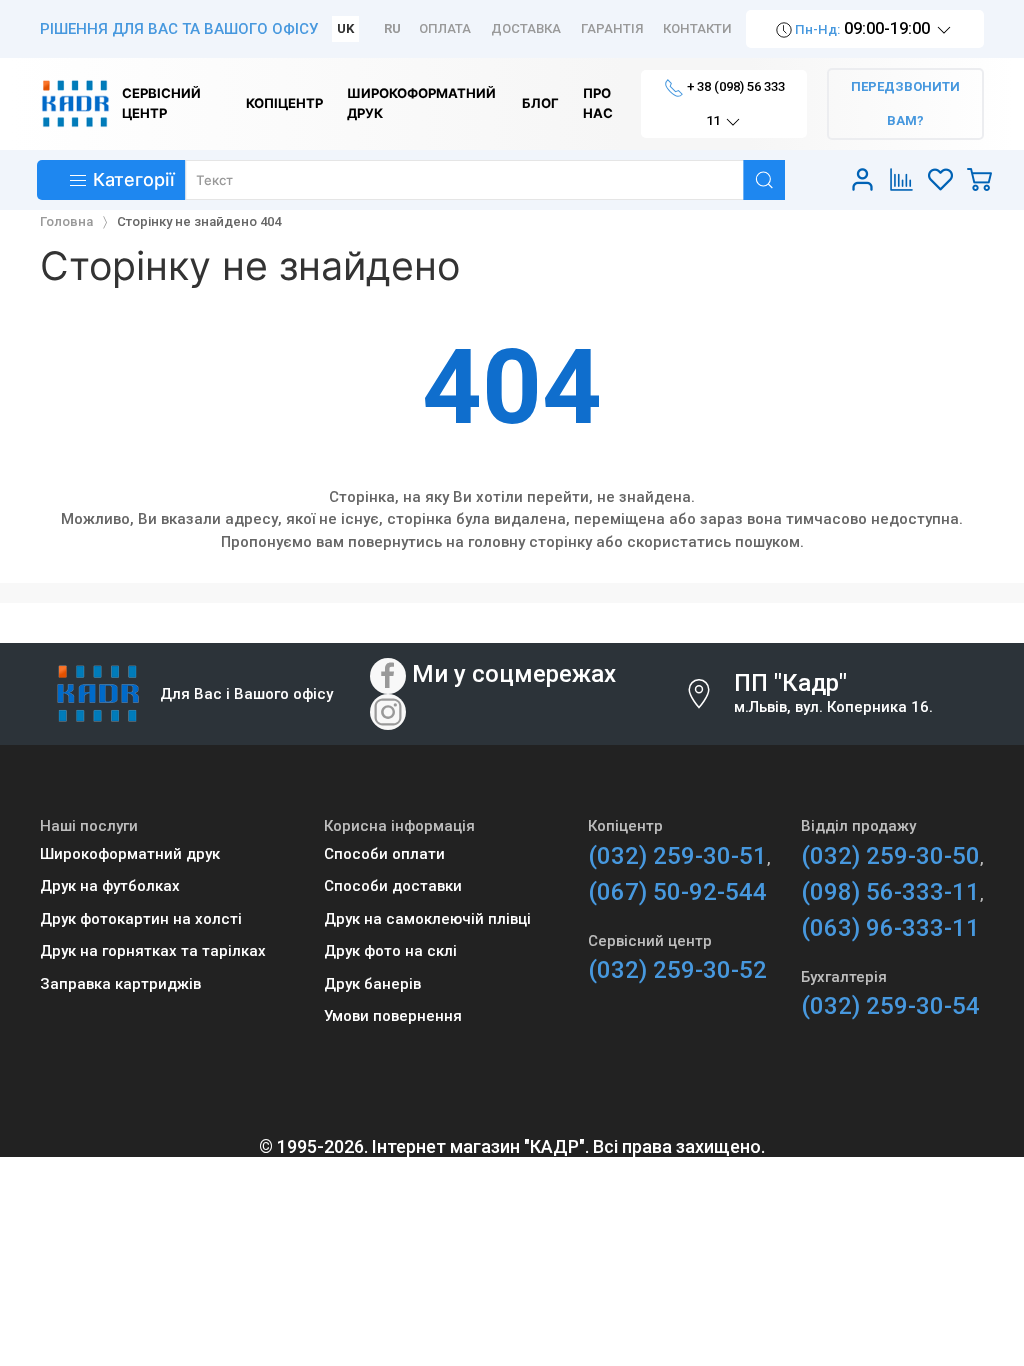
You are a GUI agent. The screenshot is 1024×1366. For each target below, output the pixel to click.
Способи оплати (384, 854)
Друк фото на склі (390, 951)
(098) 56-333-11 (890, 892)
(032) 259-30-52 (677, 970)
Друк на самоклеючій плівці (427, 919)
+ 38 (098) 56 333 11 (734, 103)
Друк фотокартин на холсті (141, 919)
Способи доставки (393, 886)
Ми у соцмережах (514, 675)
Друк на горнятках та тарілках (153, 951)
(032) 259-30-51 (677, 856)
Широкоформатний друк (130, 854)
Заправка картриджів (120, 984)
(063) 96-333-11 (890, 928)
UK (345, 28)
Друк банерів (372, 984)
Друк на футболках (110, 886)
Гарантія (612, 28)
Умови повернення (393, 1016)
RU (392, 28)
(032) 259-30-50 (890, 856)
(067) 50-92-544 (677, 892)
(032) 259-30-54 (890, 1006)
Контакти (697, 28)
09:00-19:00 (863, 28)
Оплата (445, 28)
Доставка (526, 28)
